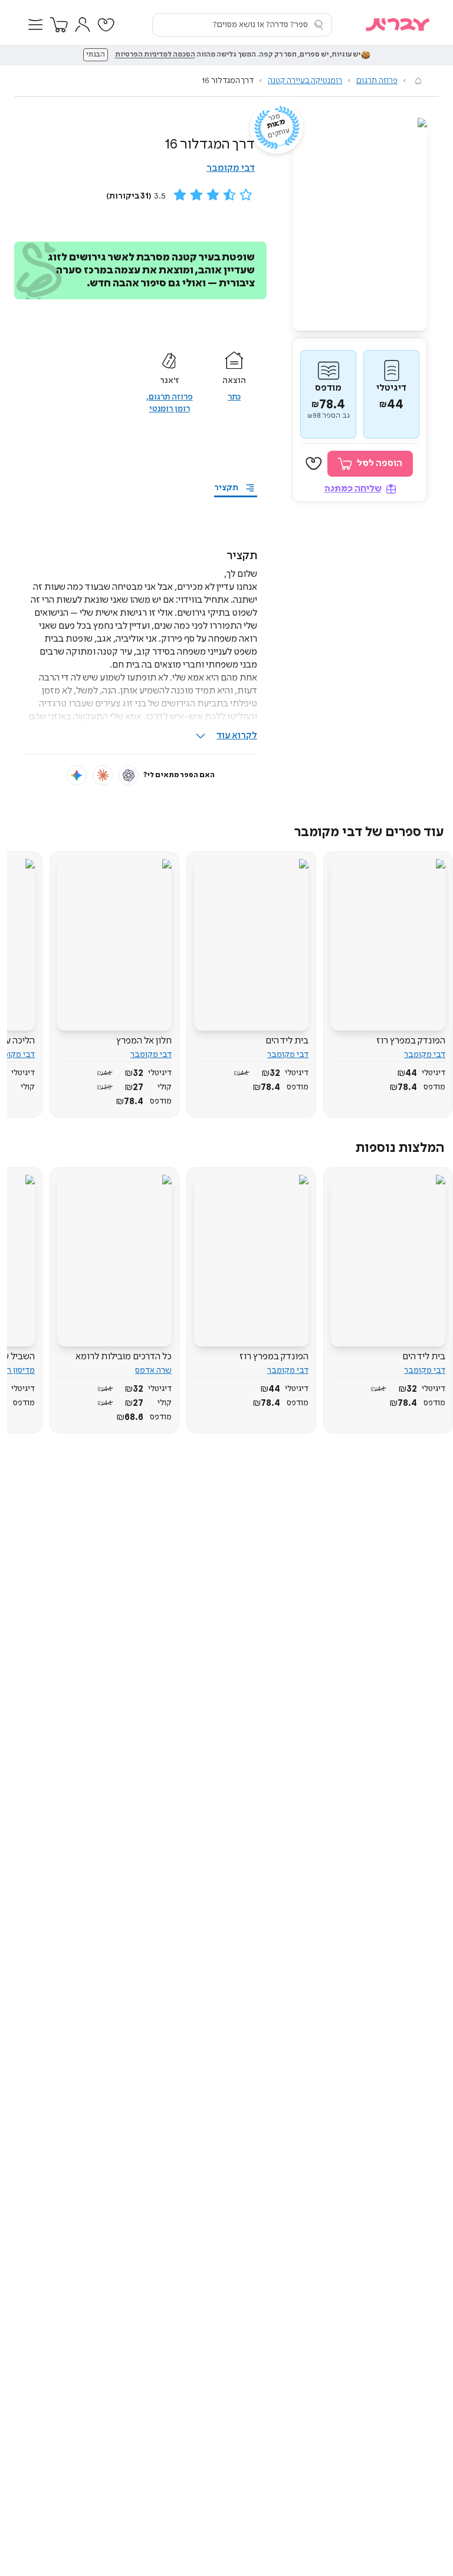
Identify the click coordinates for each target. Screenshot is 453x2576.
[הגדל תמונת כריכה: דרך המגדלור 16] (360, 224)
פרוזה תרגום (377, 81)
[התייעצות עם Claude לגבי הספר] (103, 775)
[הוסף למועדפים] (314, 464)
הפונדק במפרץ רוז (411, 1041)
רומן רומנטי (170, 409)
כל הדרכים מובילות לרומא (124, 1357)
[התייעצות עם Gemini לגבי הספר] (77, 775)
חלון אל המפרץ (144, 1041)
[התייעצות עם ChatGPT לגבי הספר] (129, 775)
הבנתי (96, 55)
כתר (234, 397)
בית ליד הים (287, 1041)
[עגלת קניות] (59, 25)
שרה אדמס (153, 1370)
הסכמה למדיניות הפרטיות (155, 55)
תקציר (226, 488)
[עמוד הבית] (418, 81)
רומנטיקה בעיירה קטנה (305, 81)
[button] (35, 25)
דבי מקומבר (231, 168)
